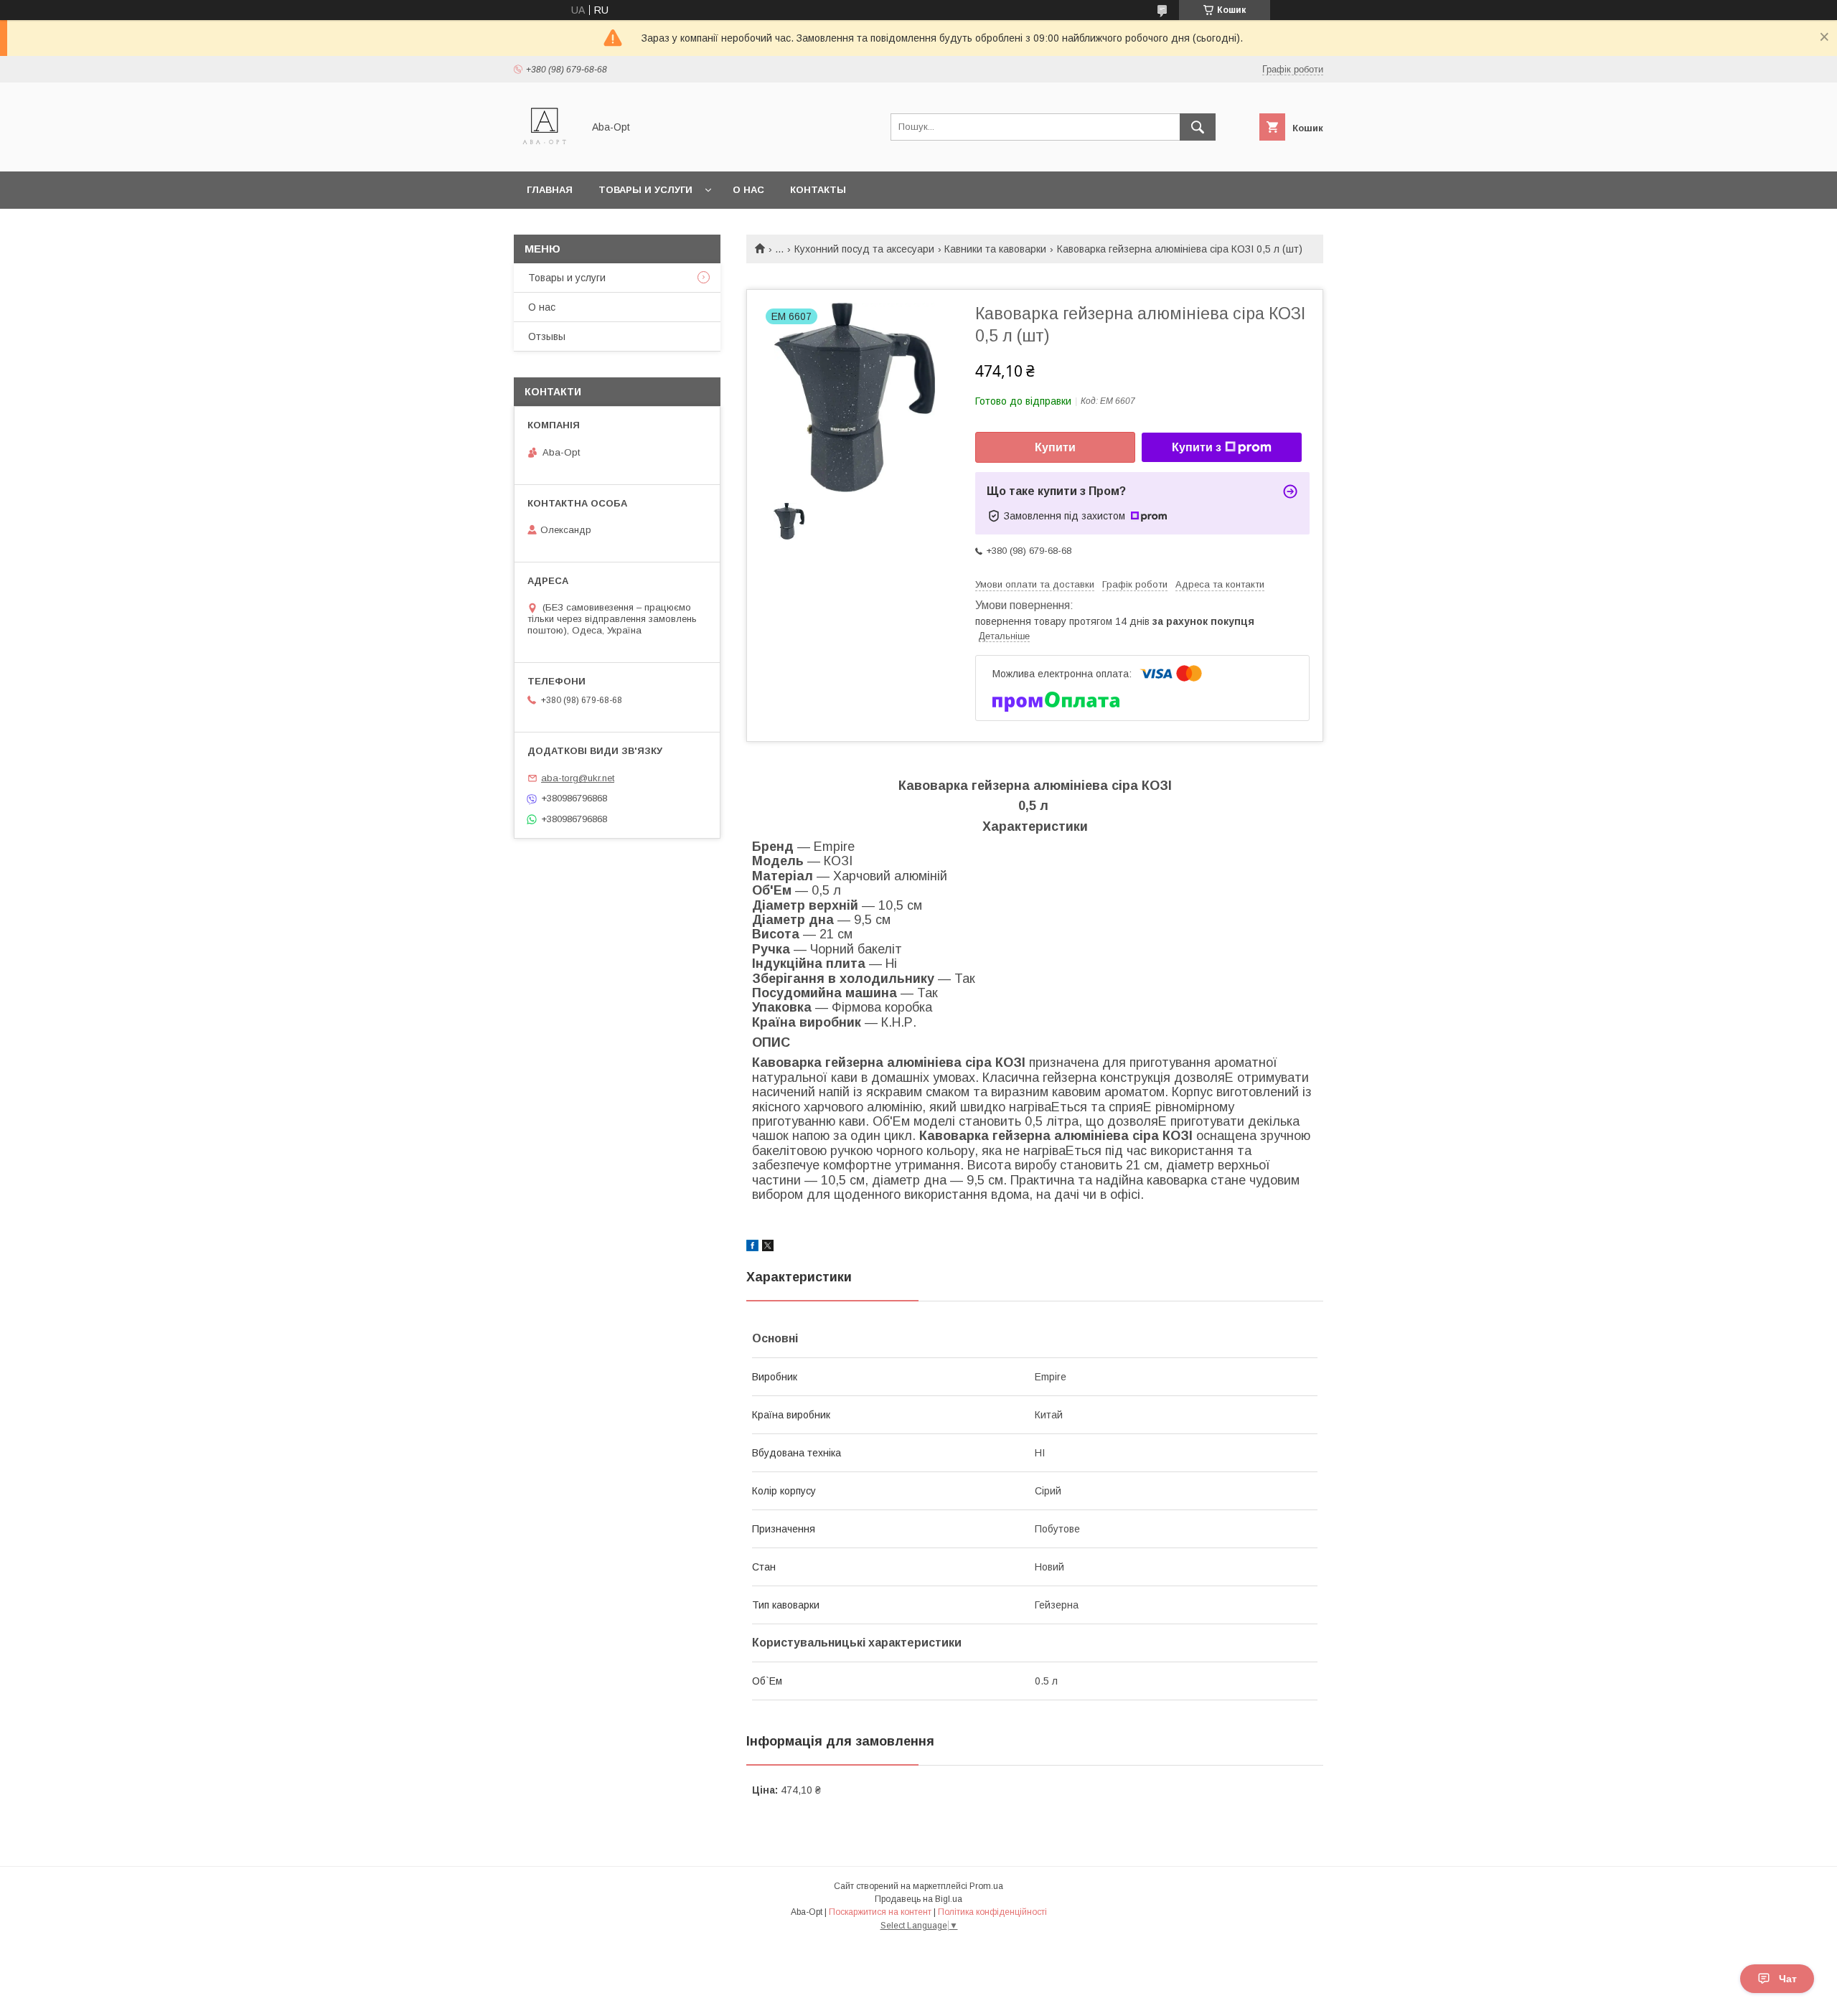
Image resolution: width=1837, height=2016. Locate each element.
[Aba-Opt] (544, 153)
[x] (768, 1248)
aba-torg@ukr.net (578, 778)
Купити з (1197, 447)
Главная (550, 190)
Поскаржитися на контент (880, 1912)
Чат (1788, 1979)
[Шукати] (1198, 127)
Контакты (818, 190)
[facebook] (752, 1248)
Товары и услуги (645, 190)
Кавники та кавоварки (995, 249)
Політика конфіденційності (992, 1912)
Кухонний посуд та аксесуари (864, 249)
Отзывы (547, 336)
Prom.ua (986, 1886)
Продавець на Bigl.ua (918, 1899)
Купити (1055, 447)
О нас (748, 190)
